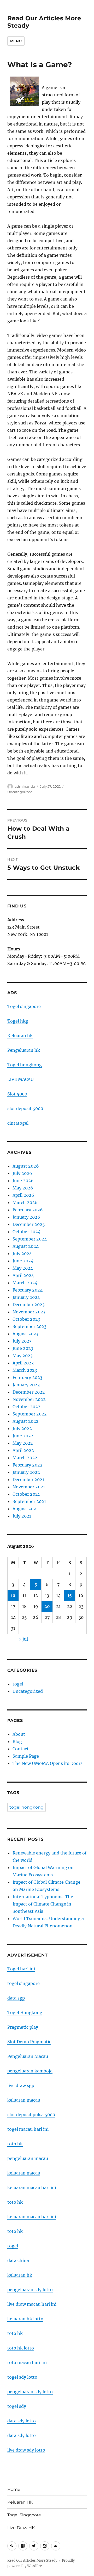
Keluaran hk (20, 1036)
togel (18, 1684)
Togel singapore (24, 1006)
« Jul (23, 1639)
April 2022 (23, 1450)
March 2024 (25, 1283)
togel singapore (23, 1983)
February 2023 (27, 1377)
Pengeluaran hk (24, 1050)
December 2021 (28, 1480)
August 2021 (25, 1509)
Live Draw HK (21, 2528)
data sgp (16, 1998)
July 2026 (22, 1173)
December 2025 (29, 1224)
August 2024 (26, 1246)
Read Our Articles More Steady (32, 2561)
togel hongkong (27, 1807)
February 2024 (28, 1290)
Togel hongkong (25, 1065)
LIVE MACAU (20, 1079)
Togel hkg (18, 1021)
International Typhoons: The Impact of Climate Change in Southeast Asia (43, 1904)
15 (70, 1595)
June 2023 (23, 1348)
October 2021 (26, 1494)
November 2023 (29, 1312)
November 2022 (29, 1399)
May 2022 (23, 1443)
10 (13, 1595)
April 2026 (23, 1195)
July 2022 (22, 1428)
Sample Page (26, 1756)
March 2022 (25, 1458)
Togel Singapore (24, 2515)
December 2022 (29, 1392)
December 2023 (29, 1305)
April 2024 (23, 1275)
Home (14, 2489)
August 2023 (25, 1334)
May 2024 (23, 1268)
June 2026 (23, 1181)
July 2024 (22, 1253)
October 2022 (27, 1407)
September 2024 (30, 1239)
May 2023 (23, 1356)
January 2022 (26, 1472)
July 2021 (22, 1516)
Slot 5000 (17, 1094)
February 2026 (28, 1210)
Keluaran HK (20, 2502)
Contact (21, 1749)
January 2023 (26, 1385)
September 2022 (30, 1414)
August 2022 (26, 1421)
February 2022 (28, 1465)
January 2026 (26, 1217)
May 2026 (23, 1188)
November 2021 (29, 1487)
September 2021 (29, 1501)
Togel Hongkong (25, 2013)
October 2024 (27, 1232)
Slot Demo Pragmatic (29, 2042)
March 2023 (25, 1370)
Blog (17, 1741)
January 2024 (26, 1297)
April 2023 (23, 1363)
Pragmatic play (23, 2027)
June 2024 (23, 1261)
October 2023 (26, 1319)
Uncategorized (20, 792)
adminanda (25, 786)
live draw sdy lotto (26, 2450)
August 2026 (26, 1166)
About (19, 1734)
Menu (16, 41)
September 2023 (30, 1326)
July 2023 (22, 1341)
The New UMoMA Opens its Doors (48, 1763)
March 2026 (25, 1202)
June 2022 (23, 1436)
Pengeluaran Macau (28, 2056)
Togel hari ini (21, 1969)
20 (47, 1606)
